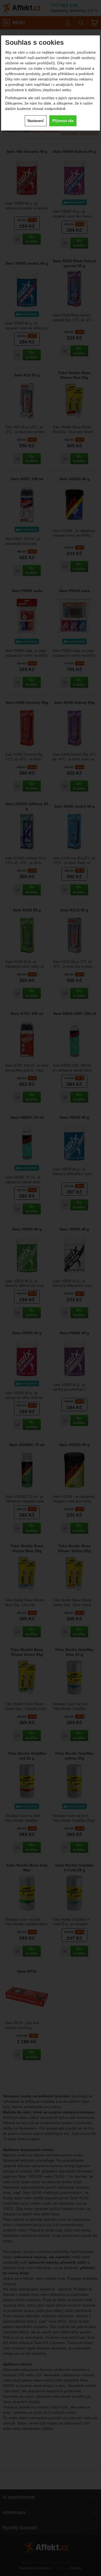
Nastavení (36, 121)
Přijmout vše (63, 121)
